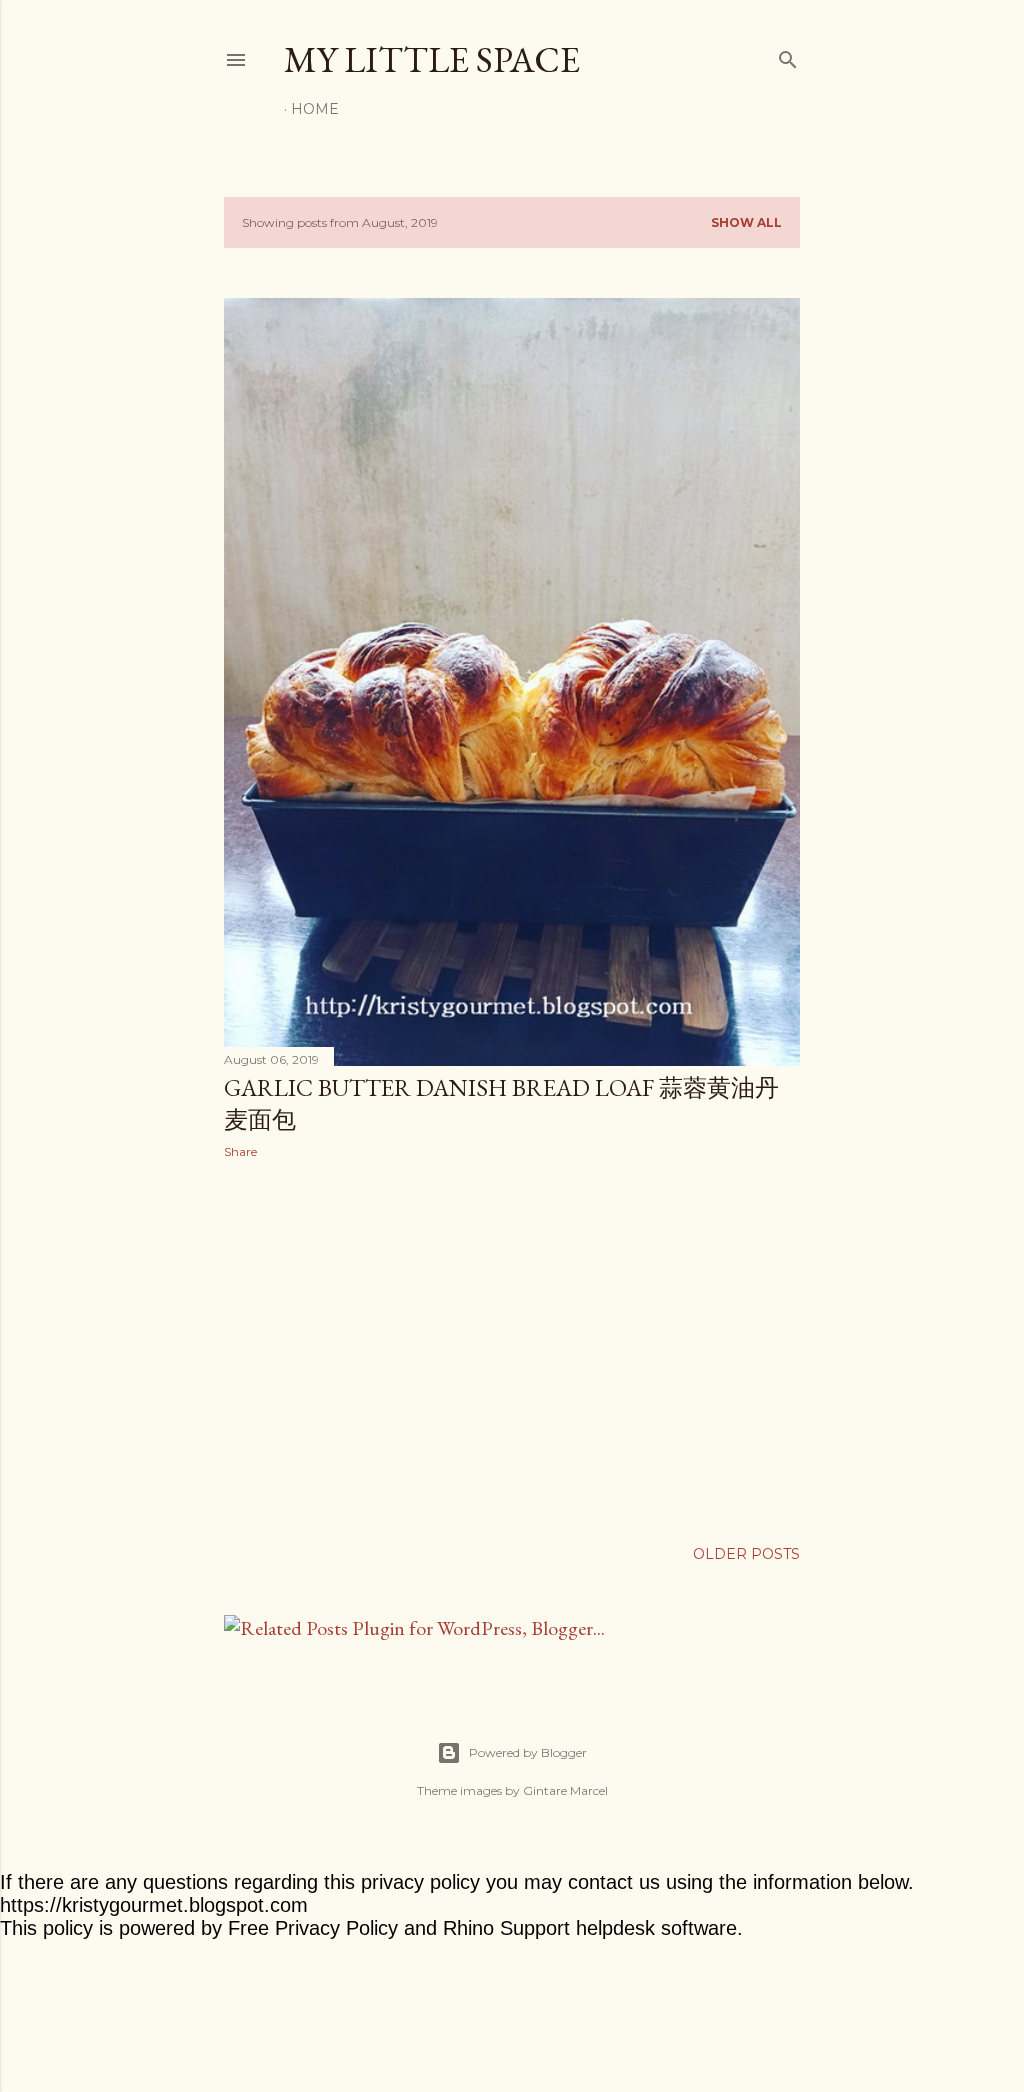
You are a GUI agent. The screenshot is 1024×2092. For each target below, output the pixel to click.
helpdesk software (656, 1928)
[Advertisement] (512, 1349)
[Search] (788, 55)
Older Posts (746, 1554)
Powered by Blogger (528, 1752)
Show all (746, 222)
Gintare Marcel (565, 1790)
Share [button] (240, 1151)
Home (315, 109)
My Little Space (432, 59)
